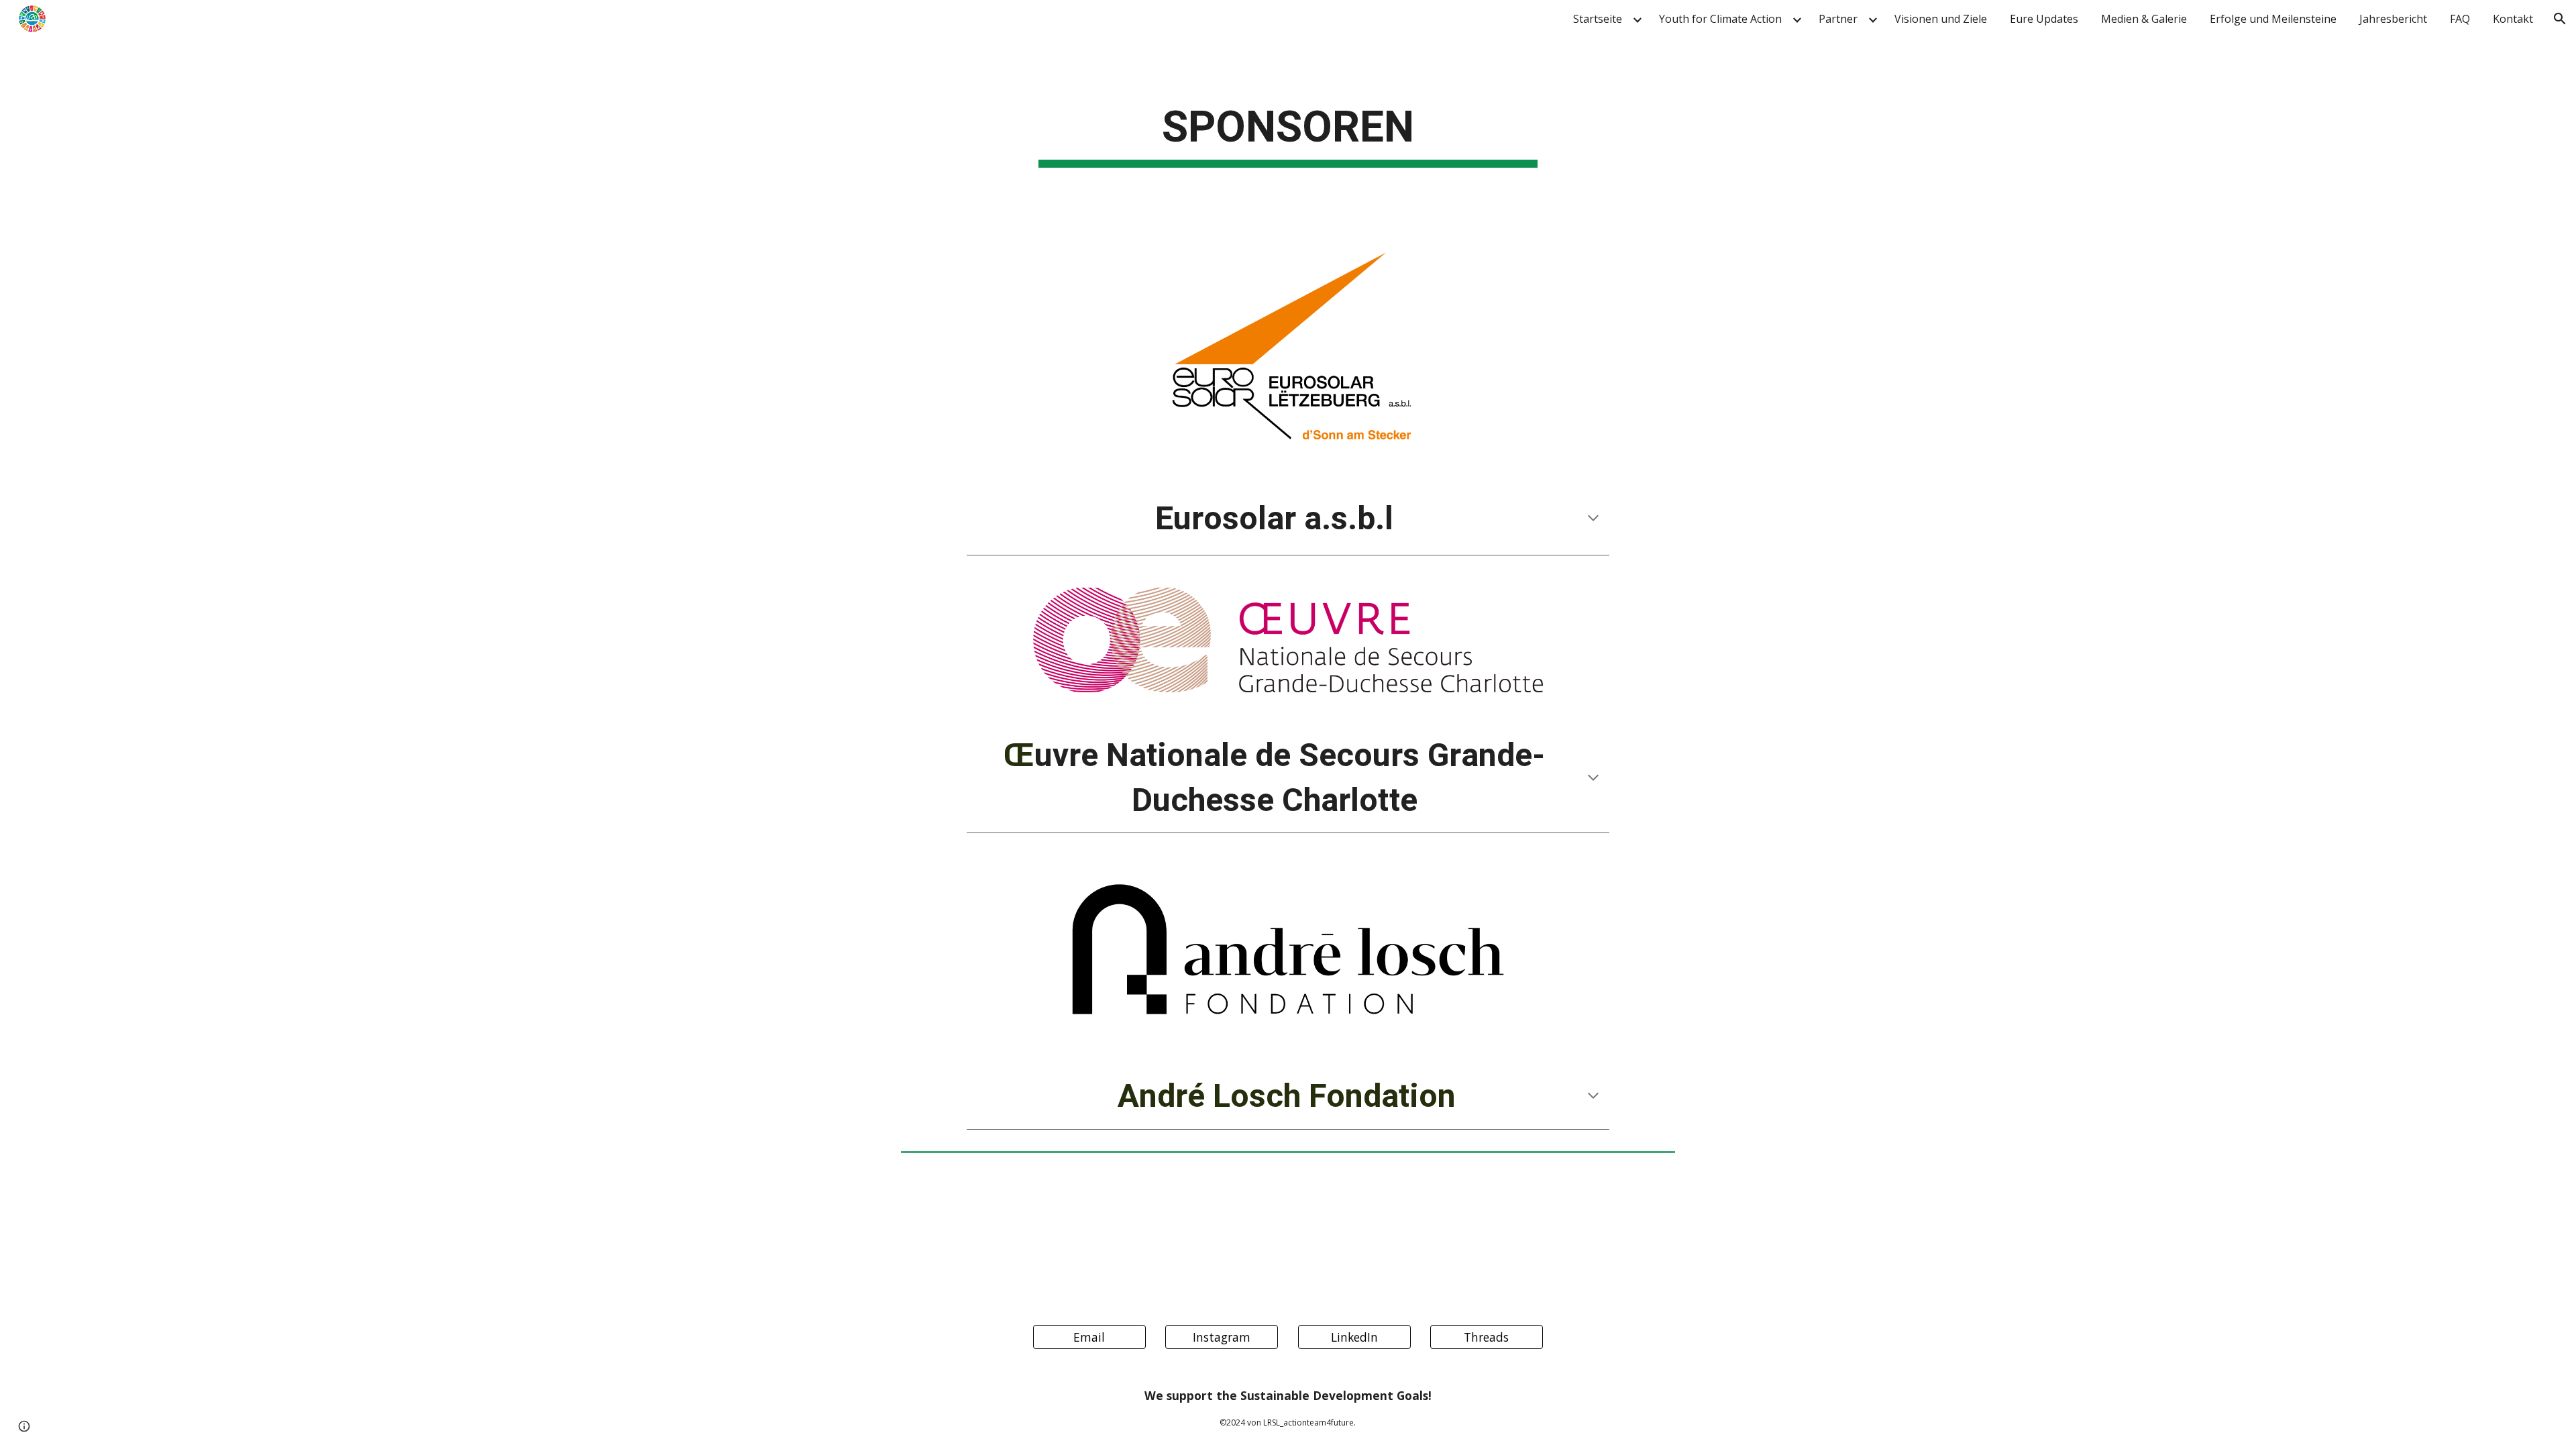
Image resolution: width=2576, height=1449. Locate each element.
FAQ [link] (2460, 19)
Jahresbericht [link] (2393, 19)
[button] (2560, 19)
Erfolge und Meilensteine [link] (2273, 19)
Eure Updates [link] (2044, 19)
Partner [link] (1838, 19)
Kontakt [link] (2513, 19)
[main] (1288, 132)
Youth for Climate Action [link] (1720, 19)
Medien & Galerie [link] (2144, 19)
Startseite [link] (1598, 19)
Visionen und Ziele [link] (1941, 19)
